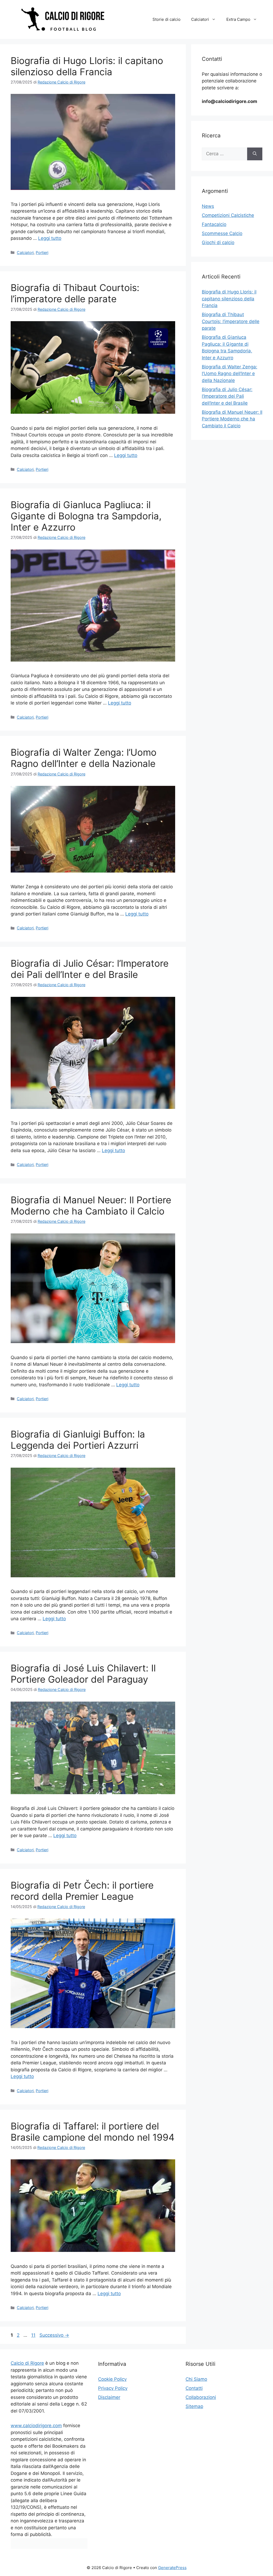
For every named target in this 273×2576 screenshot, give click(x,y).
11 (34, 2335)
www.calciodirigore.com (36, 2426)
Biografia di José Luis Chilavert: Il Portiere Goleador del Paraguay (83, 1674)
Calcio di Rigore (27, 2363)
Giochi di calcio (218, 242)
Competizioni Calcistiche (228, 215)
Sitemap (194, 2406)
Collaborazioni (201, 2397)
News (208, 206)
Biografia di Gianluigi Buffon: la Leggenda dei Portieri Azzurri (78, 1440)
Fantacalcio (214, 224)
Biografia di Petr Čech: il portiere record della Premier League (82, 1891)
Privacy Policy (113, 2388)
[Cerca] (255, 154)
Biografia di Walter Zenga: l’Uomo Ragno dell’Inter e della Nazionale (84, 758)
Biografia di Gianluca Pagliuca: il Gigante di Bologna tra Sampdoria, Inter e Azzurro (86, 516)
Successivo (54, 2335)
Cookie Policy (112, 2379)
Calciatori (200, 19)
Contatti (194, 2388)
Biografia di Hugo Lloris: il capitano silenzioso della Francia (87, 66)
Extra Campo (238, 19)
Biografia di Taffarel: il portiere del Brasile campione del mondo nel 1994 (93, 2132)
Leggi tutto (50, 238)
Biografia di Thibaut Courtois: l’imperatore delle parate (75, 293)
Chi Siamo (196, 2379)
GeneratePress (172, 2568)
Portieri (42, 252)
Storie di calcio (166, 19)
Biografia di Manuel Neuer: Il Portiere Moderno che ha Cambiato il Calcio (91, 1205)
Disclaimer (109, 2397)
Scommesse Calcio (222, 233)
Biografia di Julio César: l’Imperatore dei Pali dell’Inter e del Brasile (90, 969)
